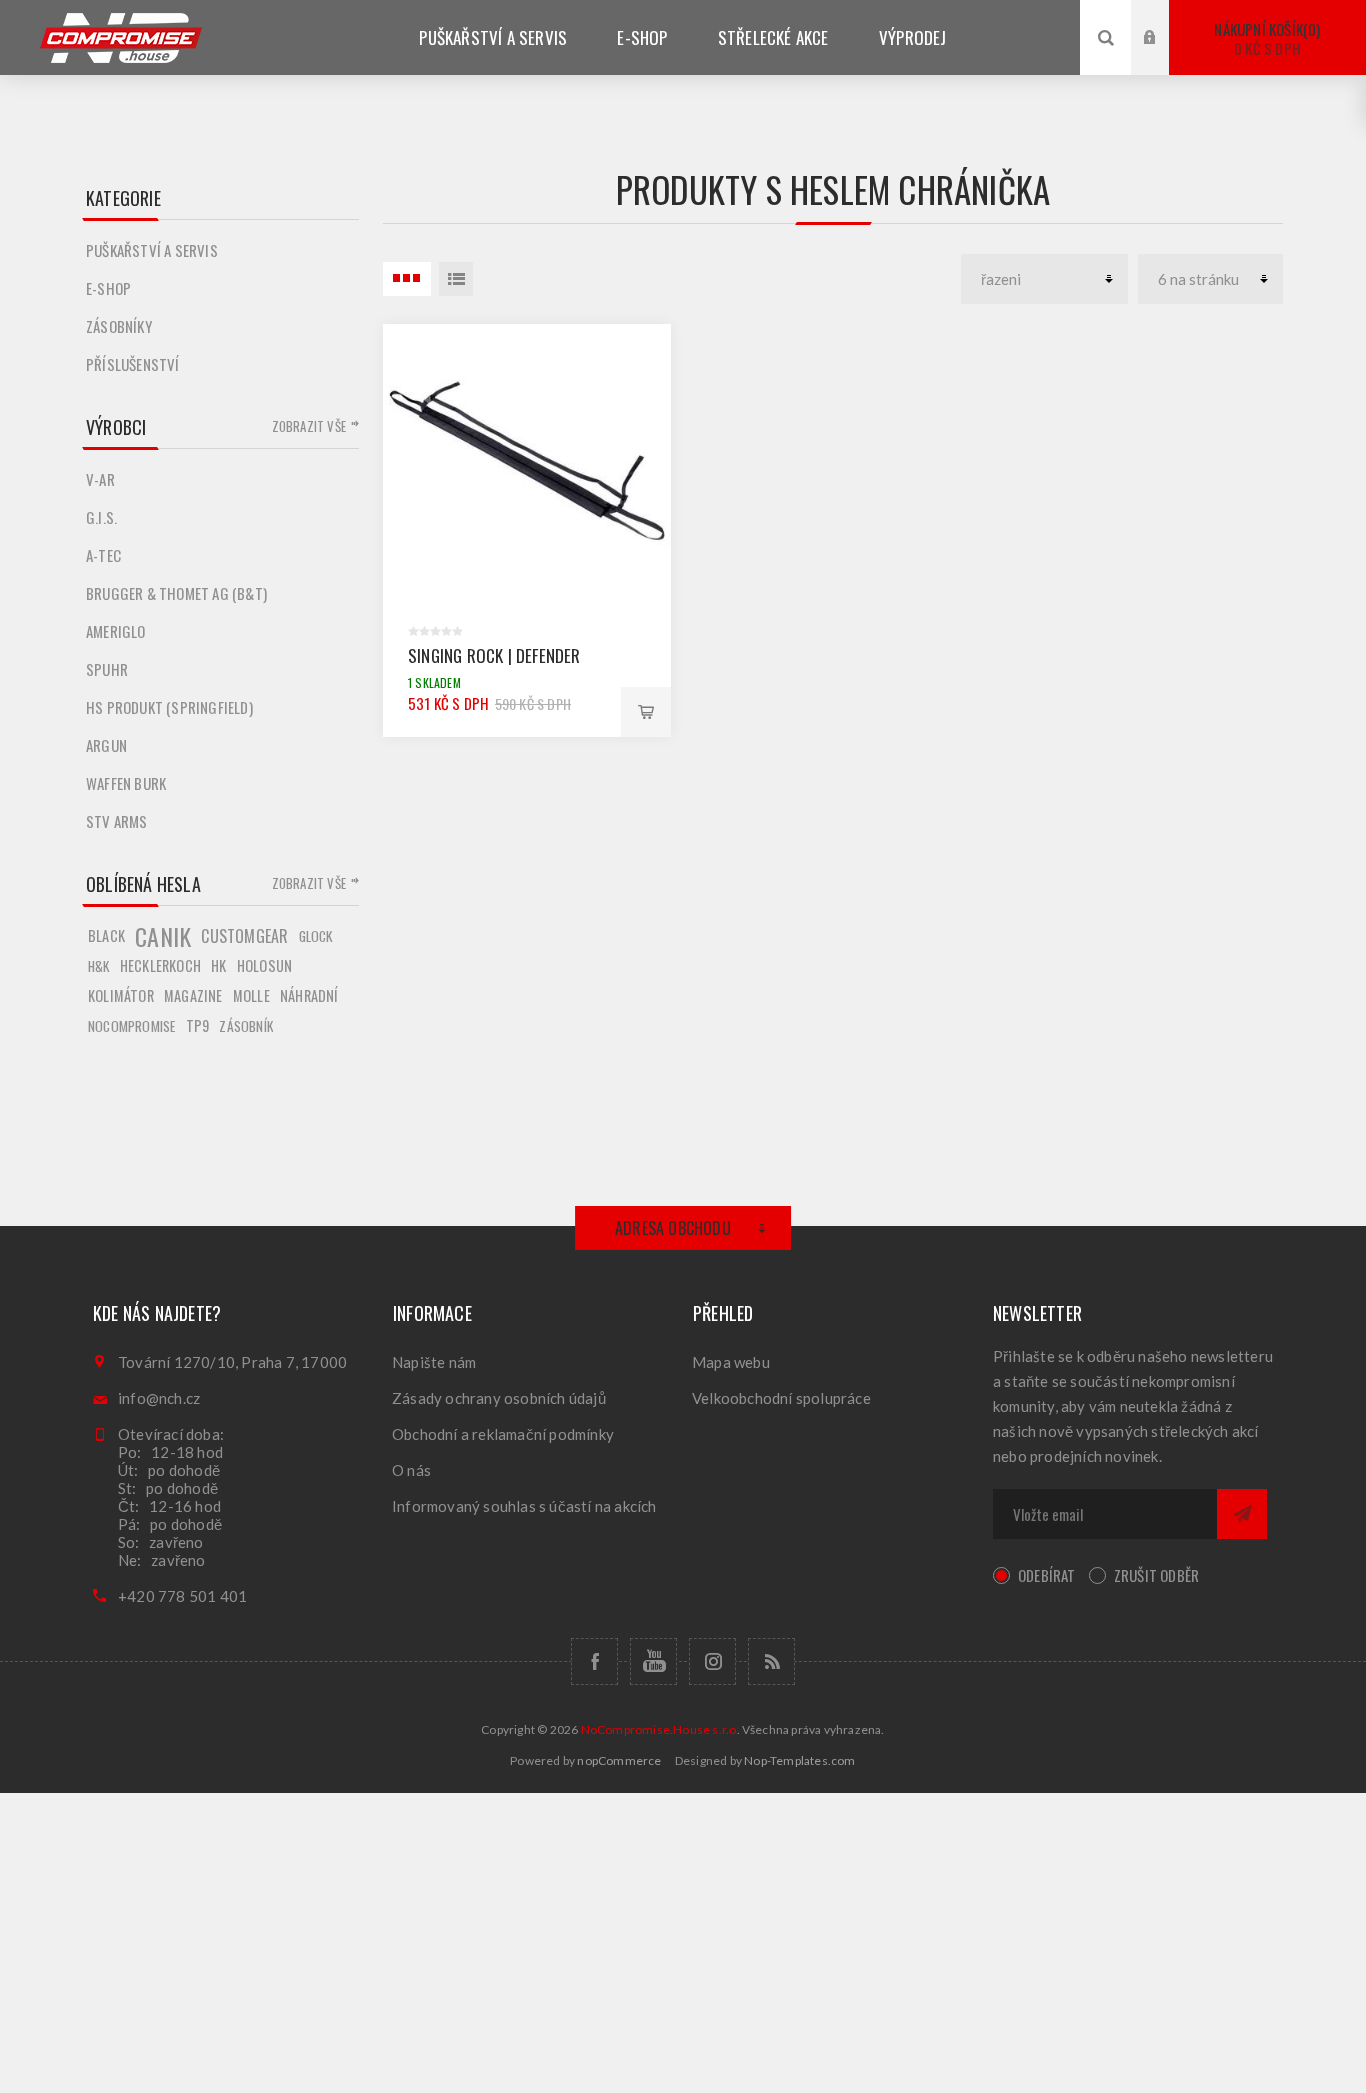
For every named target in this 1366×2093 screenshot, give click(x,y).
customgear (244, 936)
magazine (193, 995)
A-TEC (103, 555)
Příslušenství (133, 364)
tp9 (198, 1025)
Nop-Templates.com (799, 1760)
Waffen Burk (126, 783)
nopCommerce (619, 1760)
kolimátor (121, 995)
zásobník (246, 1026)
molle (251, 995)
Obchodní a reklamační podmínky (503, 1434)
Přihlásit (1165, 18)
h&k (99, 966)
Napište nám (434, 1362)
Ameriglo (116, 631)
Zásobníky (119, 326)
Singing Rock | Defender (494, 655)
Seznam (456, 279)
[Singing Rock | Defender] (527, 468)
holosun (264, 965)
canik (163, 936)
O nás (411, 1470)
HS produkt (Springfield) (169, 707)
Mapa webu (731, 1362)
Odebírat (1047, 1575)
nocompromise (131, 1026)
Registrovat (1165, 56)
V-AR (100, 479)
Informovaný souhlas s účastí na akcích (524, 1506)
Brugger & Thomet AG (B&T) (176, 593)
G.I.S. (101, 517)
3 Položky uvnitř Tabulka (407, 279)
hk (218, 965)
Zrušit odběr (1156, 1575)
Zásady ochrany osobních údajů (499, 1398)
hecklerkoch (160, 965)
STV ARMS (117, 821)
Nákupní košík (1265, 38)
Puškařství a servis (152, 250)
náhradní (309, 995)
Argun (106, 745)
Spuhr (107, 669)
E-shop (108, 288)
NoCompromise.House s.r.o (659, 1729)
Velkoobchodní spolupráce (781, 1398)
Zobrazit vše (309, 426)
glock (316, 936)
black (106, 935)
